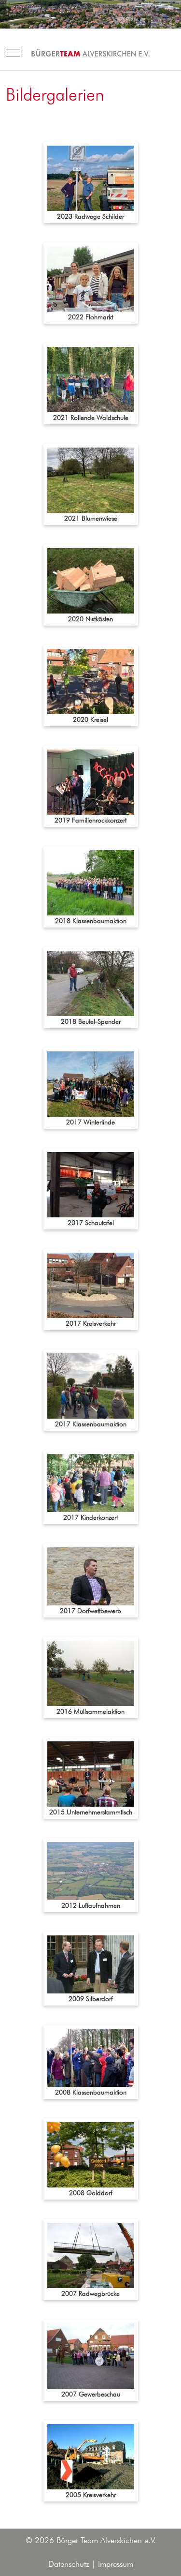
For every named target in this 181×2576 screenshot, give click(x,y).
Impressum (116, 2564)
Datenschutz (69, 2564)
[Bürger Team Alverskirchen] (91, 53)
